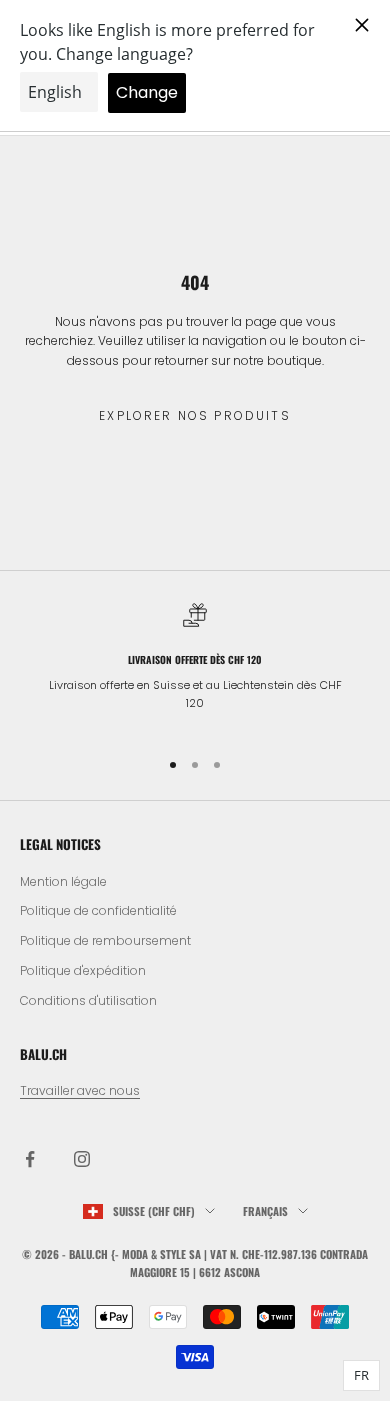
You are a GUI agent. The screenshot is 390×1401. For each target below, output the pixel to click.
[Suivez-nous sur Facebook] (30, 1159)
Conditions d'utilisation (88, 1000)
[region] (195, 666)
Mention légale (63, 881)
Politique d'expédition (83, 970)
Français (265, 1211)
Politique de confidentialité (98, 910)
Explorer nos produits (194, 415)
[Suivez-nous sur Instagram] (82, 1159)
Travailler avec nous (80, 1090)
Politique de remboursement (105, 940)
